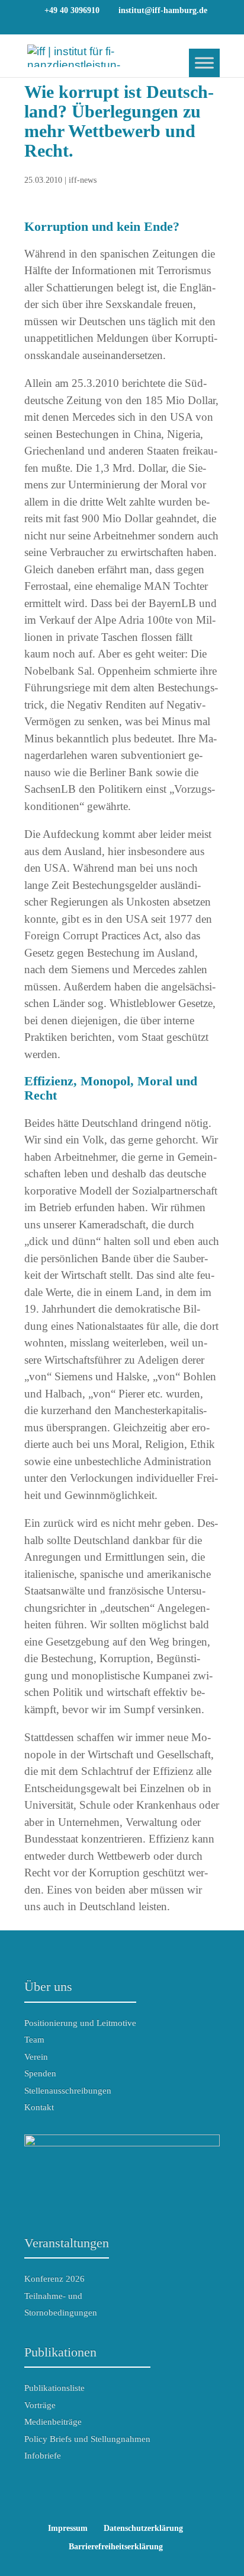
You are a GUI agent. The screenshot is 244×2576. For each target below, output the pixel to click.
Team (34, 2040)
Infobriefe (43, 2456)
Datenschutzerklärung (143, 2528)
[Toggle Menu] (204, 63)
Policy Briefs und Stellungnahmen (87, 2439)
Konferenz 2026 (54, 2279)
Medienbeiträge (53, 2422)
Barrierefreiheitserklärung (116, 2547)
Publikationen (60, 2352)
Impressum (68, 2528)
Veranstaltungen (67, 2243)
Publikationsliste (54, 2388)
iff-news (83, 180)
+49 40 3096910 (72, 10)
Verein (36, 2057)
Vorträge (40, 2405)
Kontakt (39, 2107)
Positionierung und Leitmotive (80, 2023)
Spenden (40, 2073)
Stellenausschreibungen (68, 2091)
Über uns (48, 1986)
